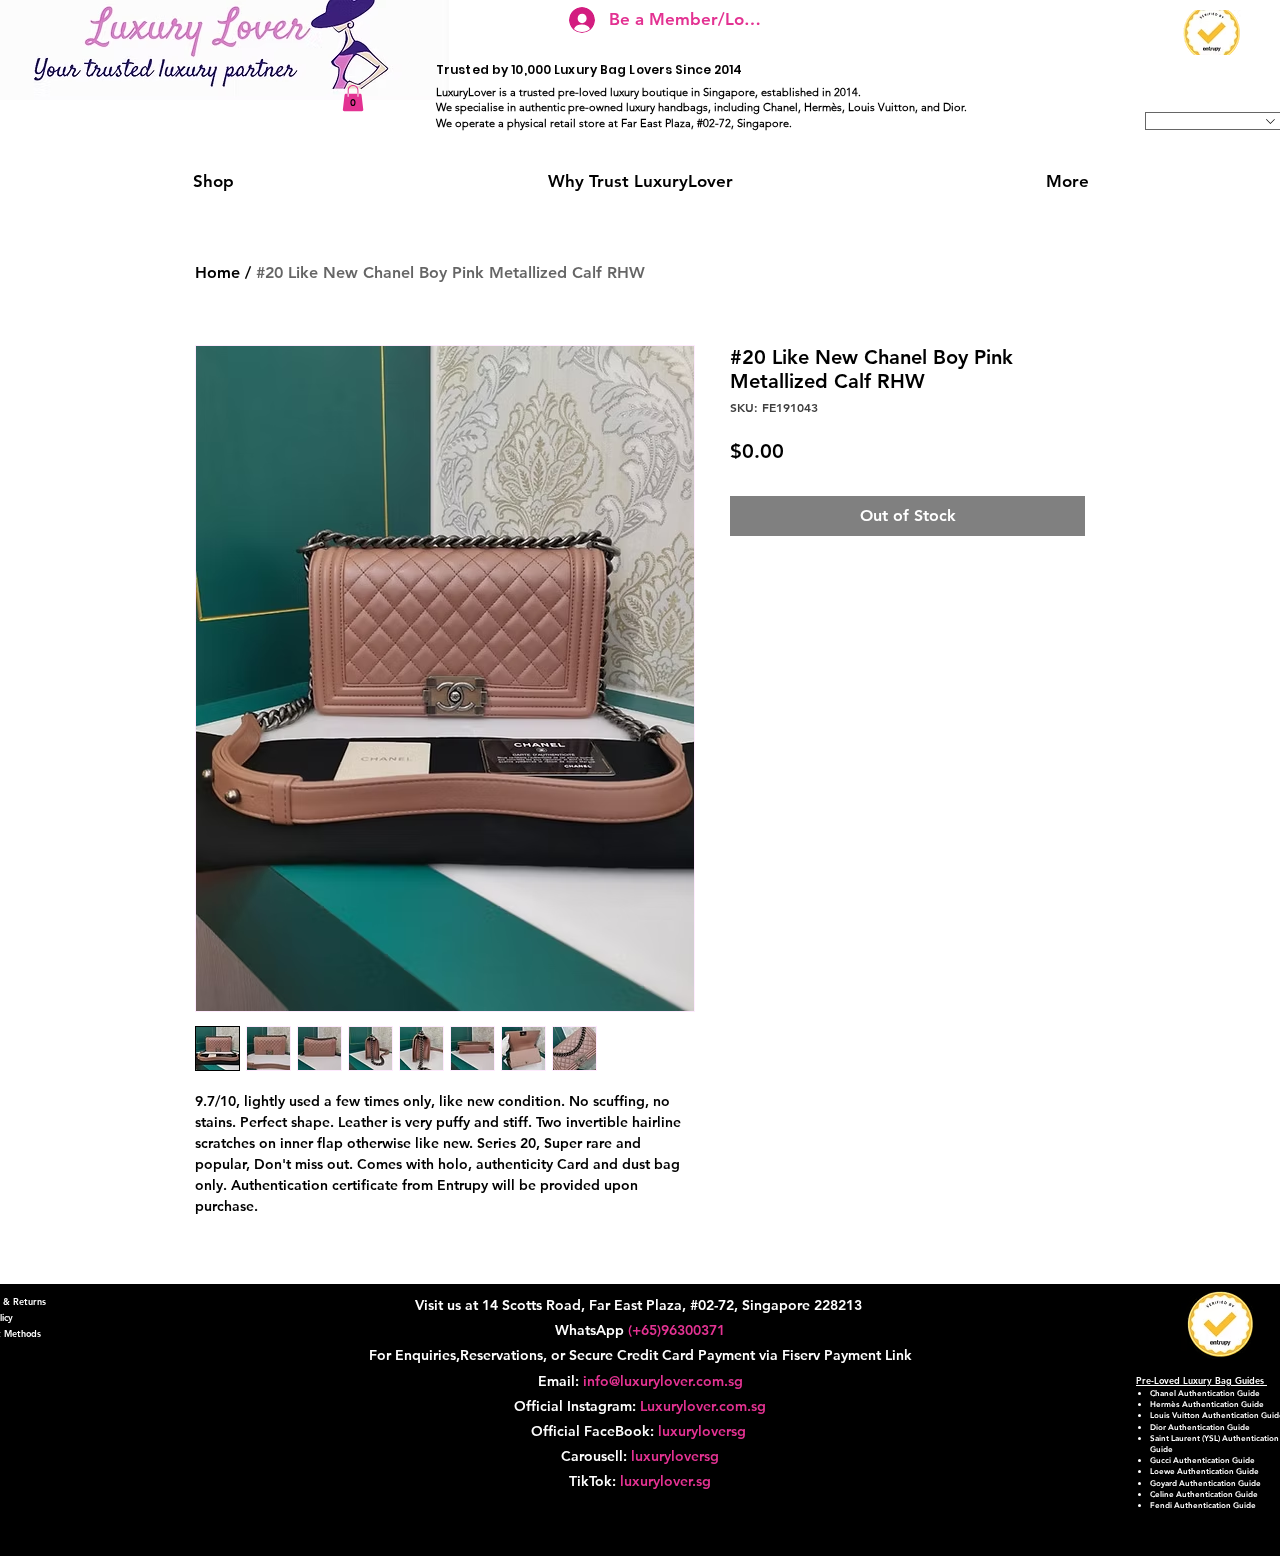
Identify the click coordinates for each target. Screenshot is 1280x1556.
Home (217, 272)
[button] (353, 98)
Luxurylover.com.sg (703, 1406)
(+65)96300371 (676, 1330)
